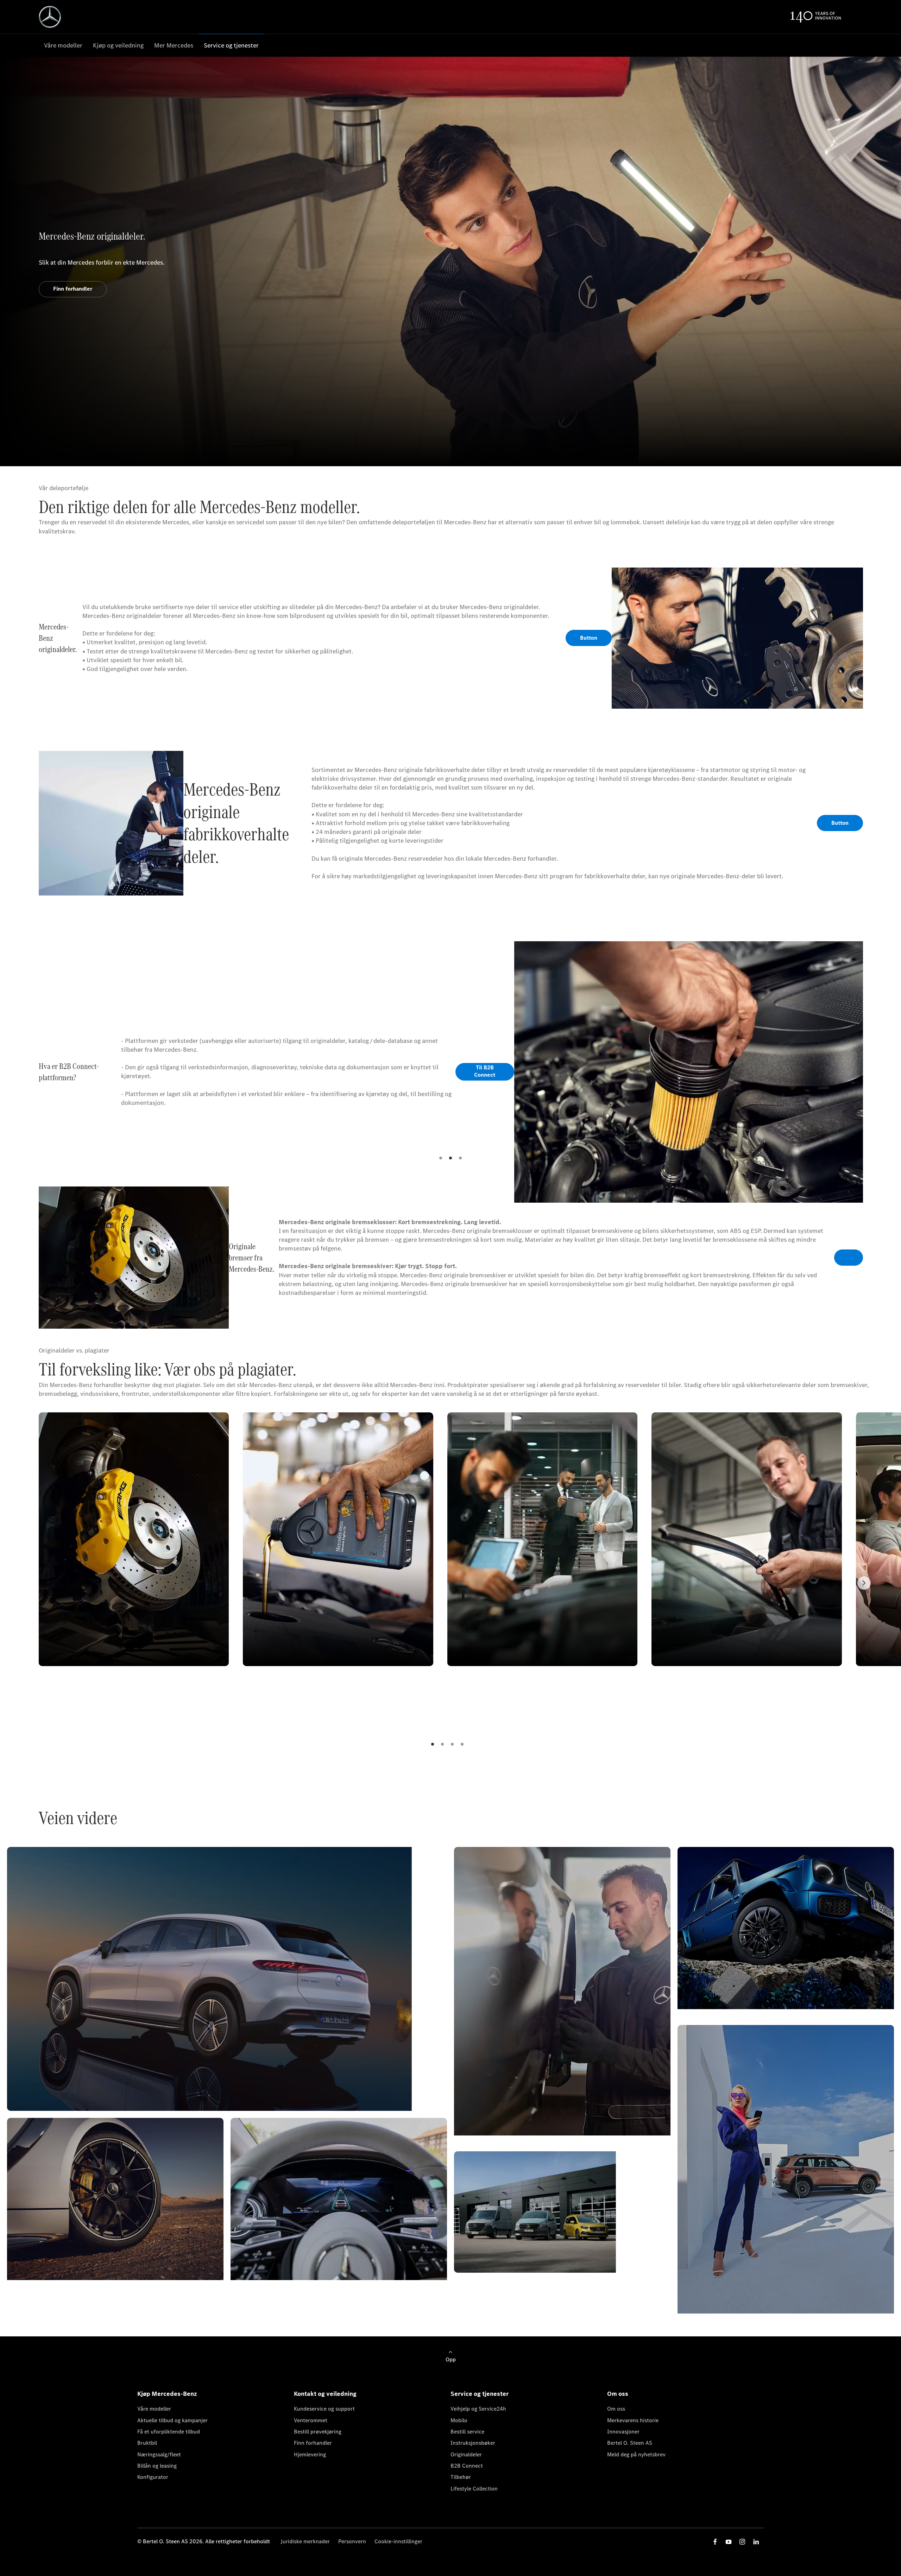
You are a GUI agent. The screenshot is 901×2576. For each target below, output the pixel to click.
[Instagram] (742, 2542)
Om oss (616, 2409)
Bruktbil (147, 2443)
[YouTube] (729, 2542)
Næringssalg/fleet (159, 2454)
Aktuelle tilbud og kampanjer (172, 2420)
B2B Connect (467, 2466)
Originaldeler (466, 2454)
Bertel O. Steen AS (630, 2443)
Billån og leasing (157, 2466)
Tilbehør (461, 2477)
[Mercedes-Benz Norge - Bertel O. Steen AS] (50, 17)
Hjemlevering (310, 2454)
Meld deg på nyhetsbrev (636, 2454)
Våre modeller (154, 2409)
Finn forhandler (313, 2443)
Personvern (352, 2541)
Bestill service (467, 2432)
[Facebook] (715, 2542)
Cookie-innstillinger (398, 2541)
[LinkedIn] (756, 2542)
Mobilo (459, 2420)
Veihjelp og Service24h (478, 2409)
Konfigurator (153, 2477)
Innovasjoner (623, 2432)
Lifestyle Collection (474, 2489)
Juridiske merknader (305, 2541)
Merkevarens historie (633, 2420)
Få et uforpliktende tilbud (169, 2432)
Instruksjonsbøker (473, 2443)
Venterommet (311, 2420)
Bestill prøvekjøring (318, 2432)
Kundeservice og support (324, 2409)
